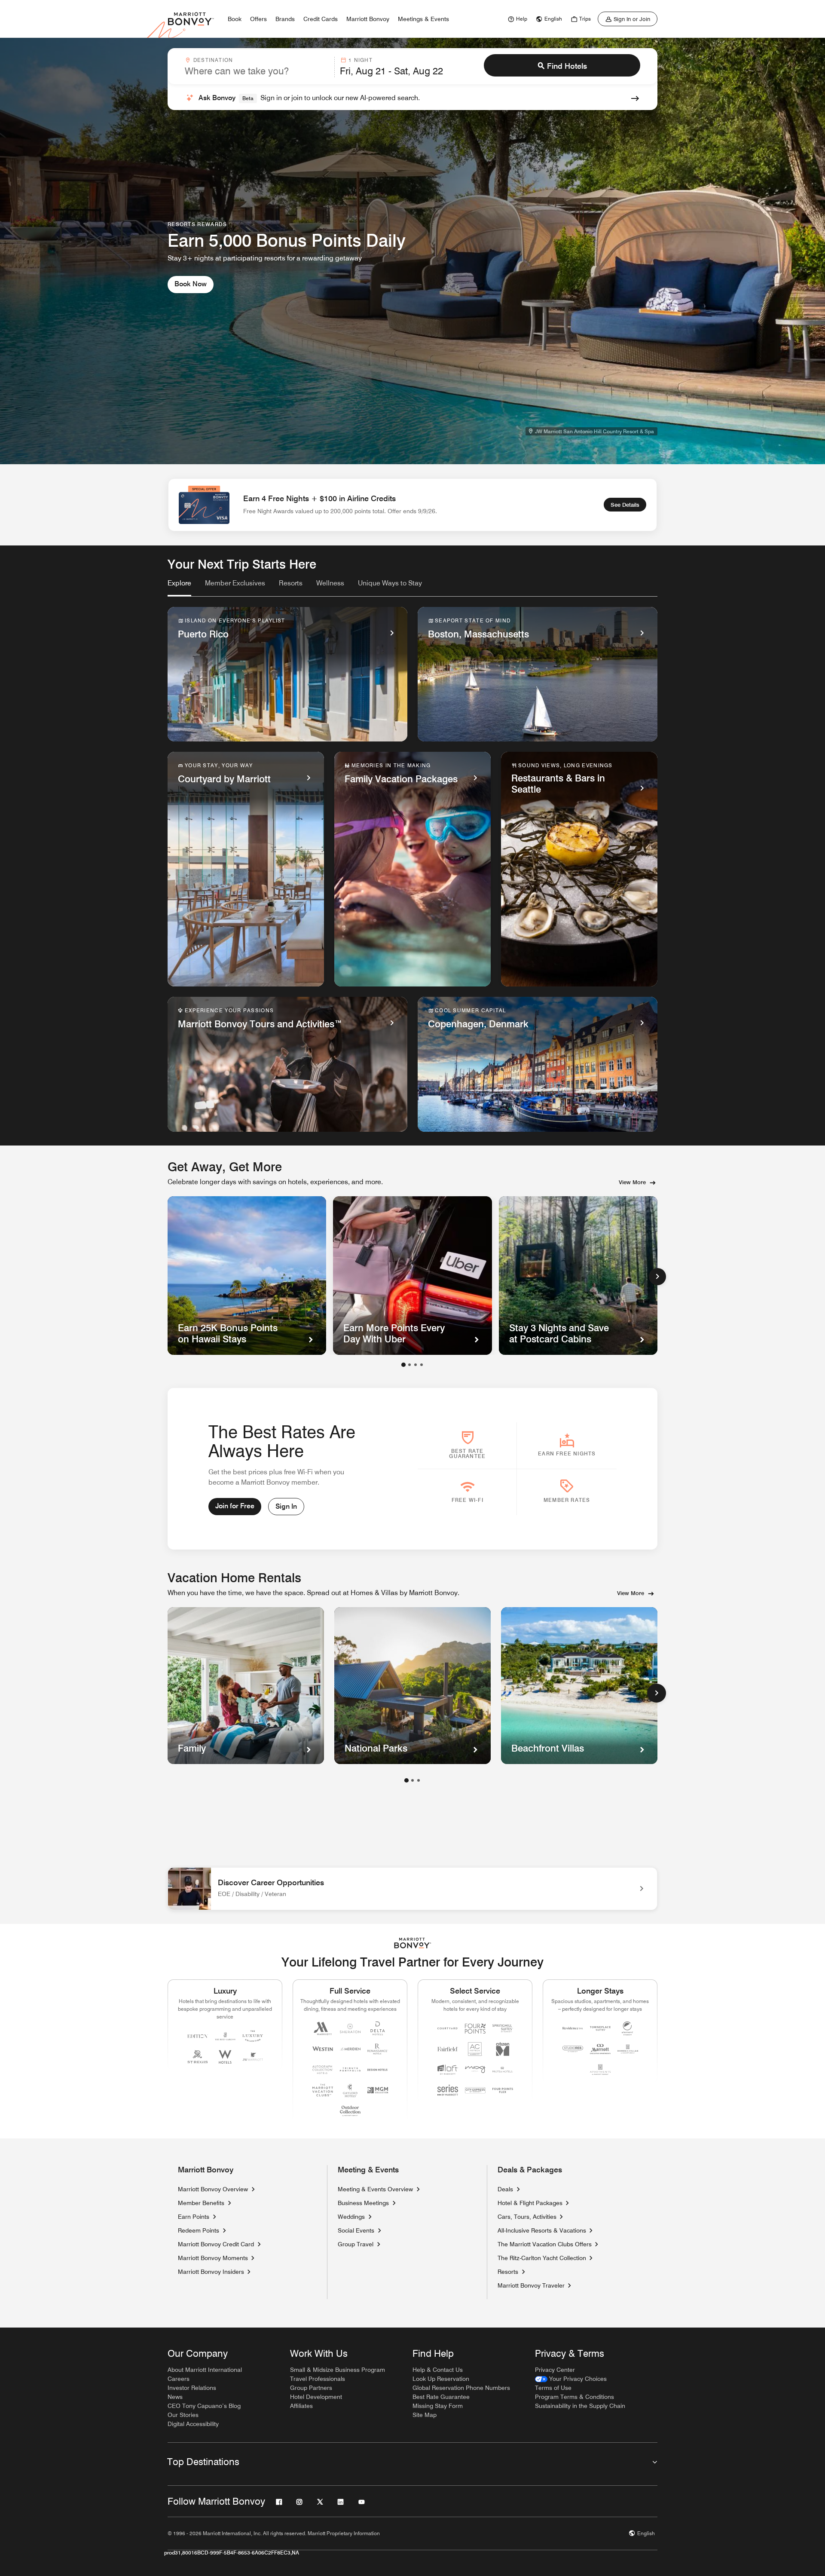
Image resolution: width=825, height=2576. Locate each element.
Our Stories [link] (183, 2415)
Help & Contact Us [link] (438, 2370)
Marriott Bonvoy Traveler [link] (531, 2285)
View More (632, 1182)
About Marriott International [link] (205, 2370)
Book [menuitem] (235, 19)
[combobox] (257, 67)
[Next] (657, 1277)
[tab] (179, 587)
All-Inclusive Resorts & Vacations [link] (542, 2230)
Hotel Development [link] (316, 2397)
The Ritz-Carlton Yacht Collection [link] (542, 2258)
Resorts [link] (508, 2272)
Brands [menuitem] (285, 19)
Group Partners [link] (311, 2388)
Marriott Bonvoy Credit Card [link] (216, 2244)
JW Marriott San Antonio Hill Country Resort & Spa (594, 431)
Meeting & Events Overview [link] (375, 2189)
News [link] (175, 2397)
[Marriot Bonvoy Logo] (413, 1943)
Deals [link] (505, 2189)
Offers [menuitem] (258, 19)
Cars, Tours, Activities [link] (527, 2217)
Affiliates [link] (301, 2406)
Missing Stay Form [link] (438, 2406)
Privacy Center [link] (555, 2370)
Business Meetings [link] (363, 2203)
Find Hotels (567, 66)
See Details (625, 505)
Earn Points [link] (194, 2217)
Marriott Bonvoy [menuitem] (368, 19)
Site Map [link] (425, 2415)
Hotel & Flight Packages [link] (530, 2203)
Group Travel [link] (356, 2244)
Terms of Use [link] (553, 2388)
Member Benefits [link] (201, 2203)
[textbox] (257, 71)
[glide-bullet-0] (403, 1365)
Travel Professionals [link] (318, 2379)
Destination (213, 60)
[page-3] (419, 1780)
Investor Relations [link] (192, 2388)
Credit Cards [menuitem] (321, 19)
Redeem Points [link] (199, 2230)
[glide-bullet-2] (416, 1365)
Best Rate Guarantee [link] (441, 2397)
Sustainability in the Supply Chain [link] (580, 2406)
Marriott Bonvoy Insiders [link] (211, 2272)
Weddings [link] (351, 2217)
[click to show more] (657, 1693)
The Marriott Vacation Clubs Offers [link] (545, 2244)
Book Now (191, 284)
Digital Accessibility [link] (193, 2424)
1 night (360, 60)
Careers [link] (179, 2379)
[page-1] (406, 1780)
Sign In (286, 1506)
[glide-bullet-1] (409, 1365)
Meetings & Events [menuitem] (423, 19)
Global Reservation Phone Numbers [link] (461, 2388)
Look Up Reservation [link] (441, 2379)
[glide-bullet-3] (422, 1365)
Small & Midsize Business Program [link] (338, 2370)
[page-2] (412, 1780)
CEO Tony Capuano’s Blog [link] (204, 2406)
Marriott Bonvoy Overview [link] (213, 2189)
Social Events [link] (356, 2230)
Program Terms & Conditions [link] (574, 2397)
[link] (516, 19)
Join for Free (235, 1506)
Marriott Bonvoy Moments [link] (213, 2258)
